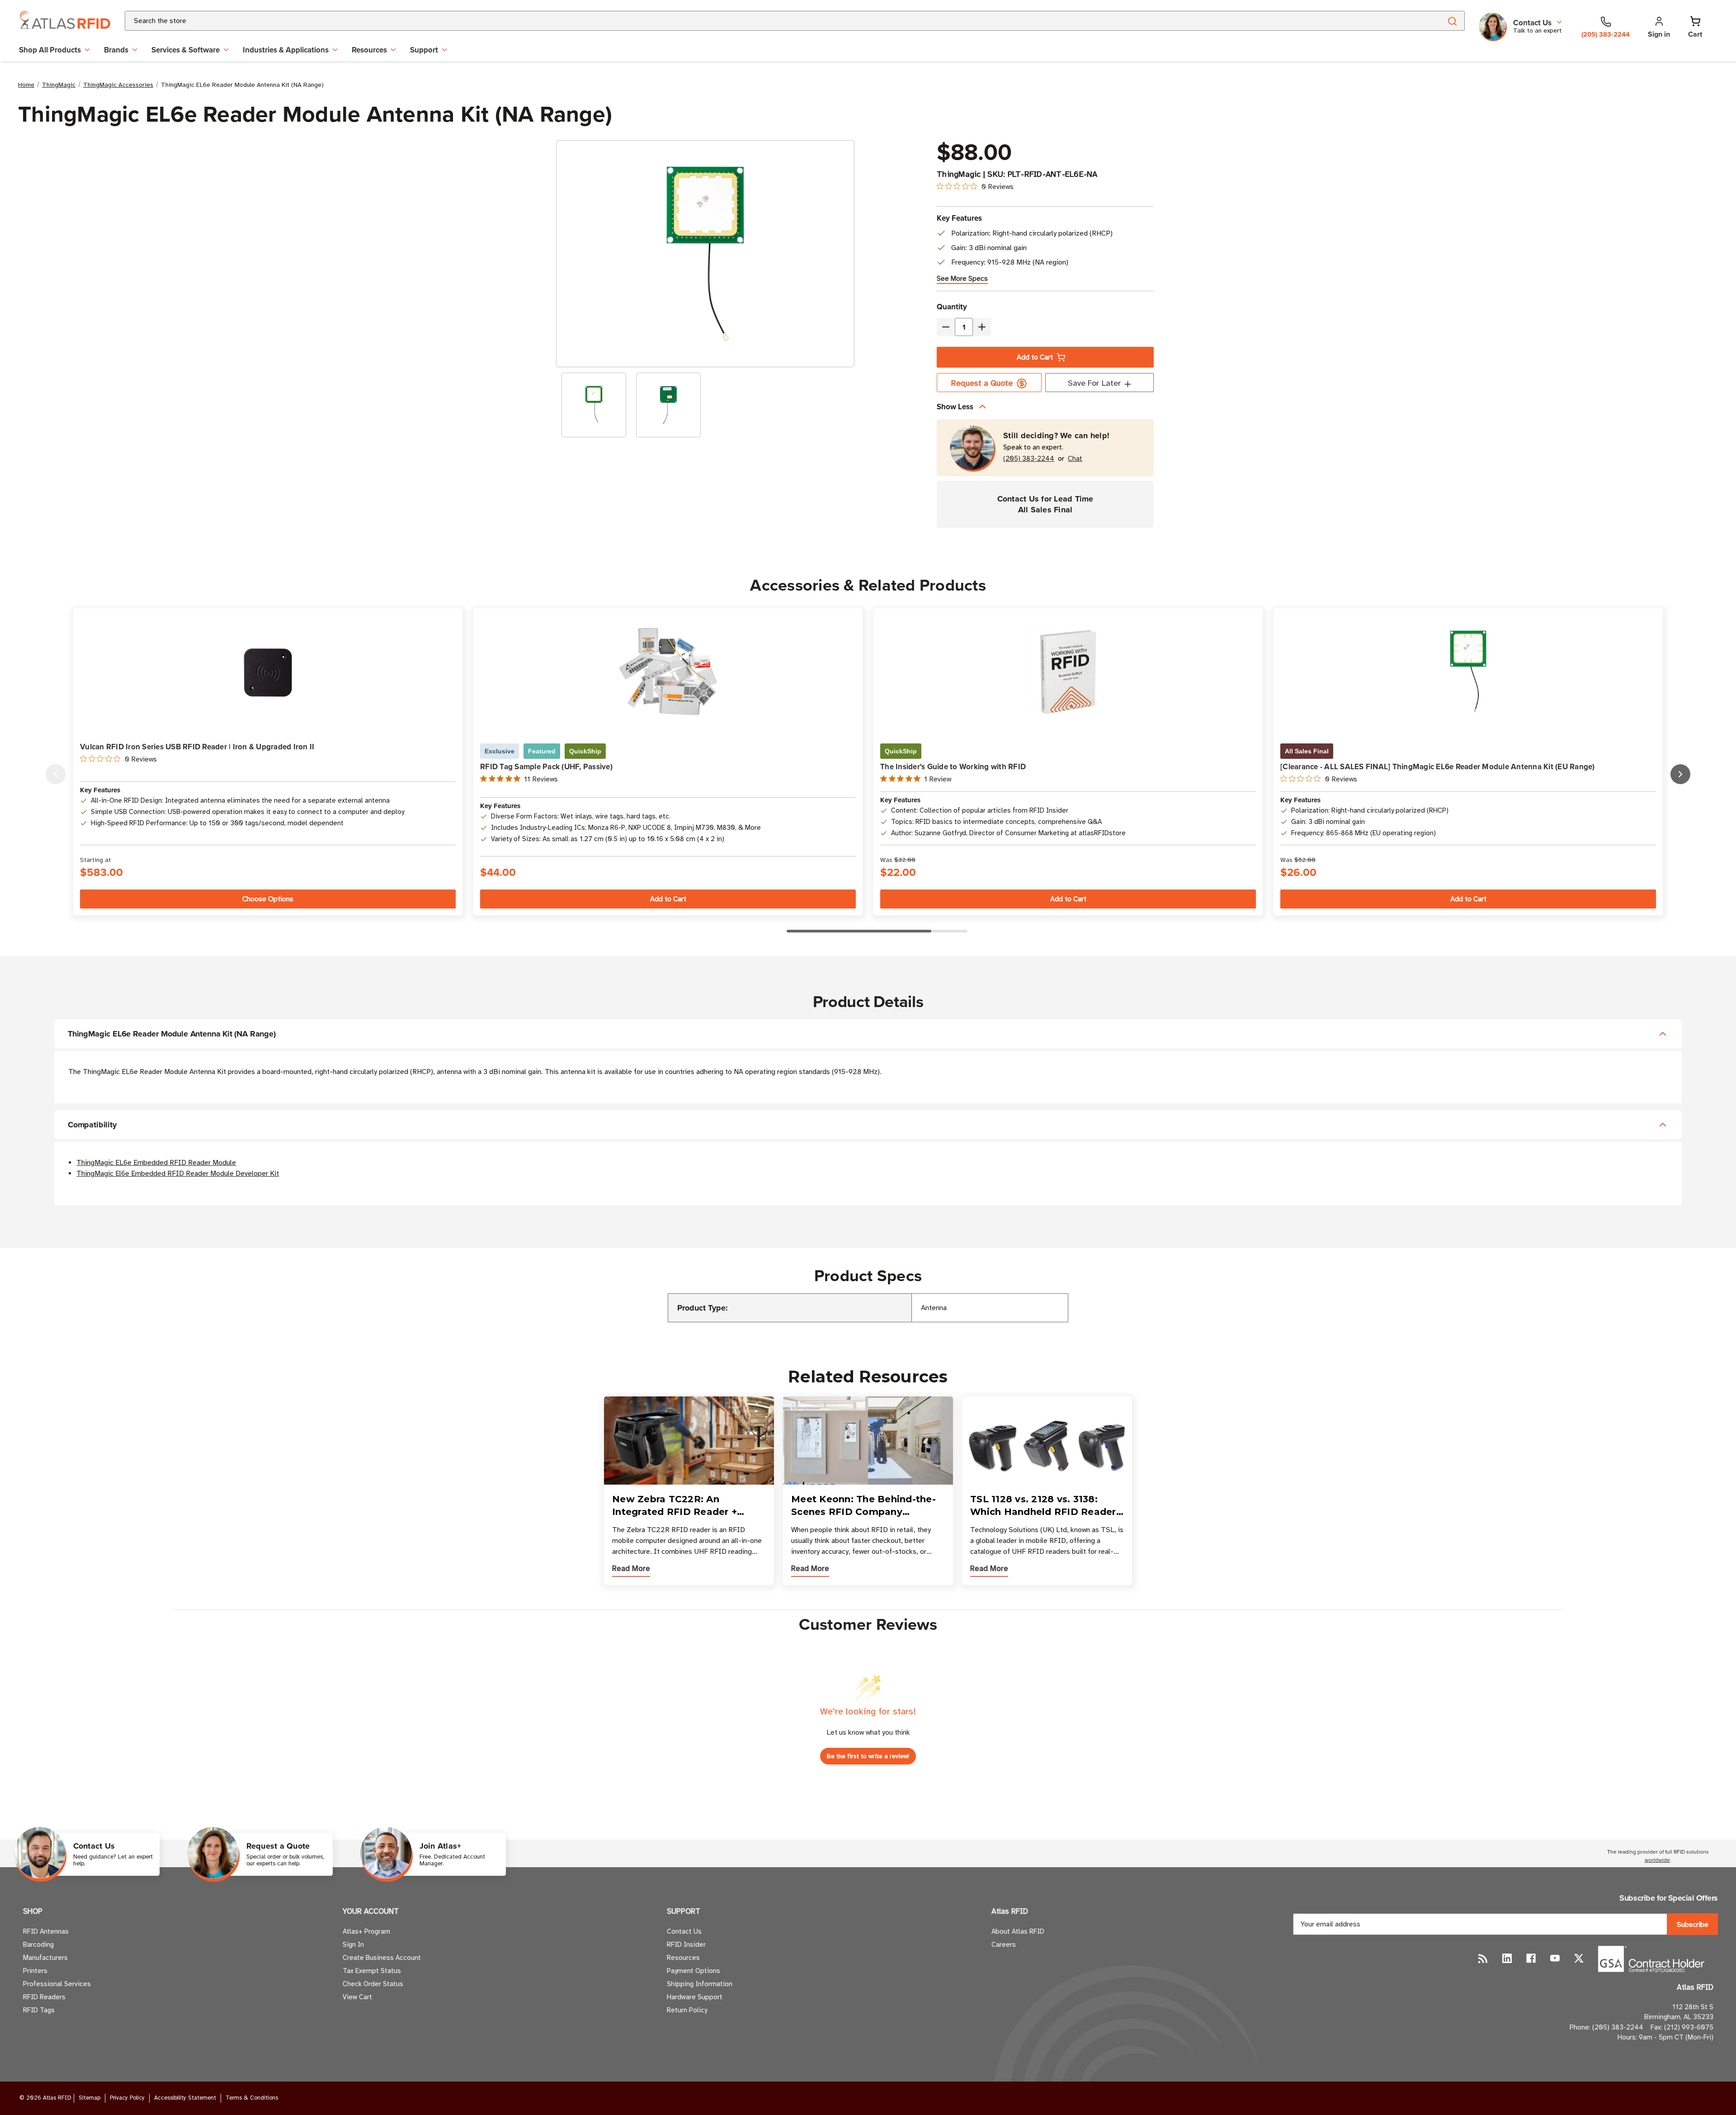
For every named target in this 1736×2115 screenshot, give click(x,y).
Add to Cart (1035, 357)
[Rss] (1483, 1958)
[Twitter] (1579, 1958)
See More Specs (962, 279)
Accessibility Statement (185, 2098)
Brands (116, 50)
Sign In (353, 1945)
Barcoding (38, 1945)
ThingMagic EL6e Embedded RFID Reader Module (156, 1163)
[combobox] (772, 21)
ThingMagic (959, 174)
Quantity (952, 307)
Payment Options (693, 1971)
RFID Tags (39, 2010)
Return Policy (687, 2010)
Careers (1004, 1945)
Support (424, 50)
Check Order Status (373, 1984)
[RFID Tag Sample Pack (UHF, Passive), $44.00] (668, 671)
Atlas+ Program (366, 1931)
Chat (1075, 459)
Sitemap (90, 2098)
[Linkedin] (1507, 1958)
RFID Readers (44, 1997)
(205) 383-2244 (1029, 459)
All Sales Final (1307, 751)
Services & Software (186, 50)
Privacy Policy (127, 2098)
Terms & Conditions (252, 2098)
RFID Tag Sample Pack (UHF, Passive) (546, 767)
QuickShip (585, 751)
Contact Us (684, 1931)
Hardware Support (695, 1997)
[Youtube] (1555, 1958)
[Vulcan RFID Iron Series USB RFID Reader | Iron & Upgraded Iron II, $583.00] (268, 671)
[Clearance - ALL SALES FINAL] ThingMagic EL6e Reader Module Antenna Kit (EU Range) (1438, 767)
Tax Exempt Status (372, 1971)
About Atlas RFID (1018, 1931)
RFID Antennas (46, 1931)
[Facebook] (1531, 1958)
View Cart (357, 1997)
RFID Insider (686, 1945)
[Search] (1452, 21)
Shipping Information (700, 1984)
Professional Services (57, 1984)
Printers (35, 1971)
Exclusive (500, 751)
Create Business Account (382, 1958)
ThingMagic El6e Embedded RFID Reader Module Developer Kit (178, 1173)
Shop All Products (50, 50)
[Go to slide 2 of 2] (56, 774)
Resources (369, 50)
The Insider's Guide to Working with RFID (953, 767)
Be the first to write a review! (868, 1756)
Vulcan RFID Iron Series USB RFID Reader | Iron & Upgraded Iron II (197, 747)
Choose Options (268, 899)
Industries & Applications (286, 50)
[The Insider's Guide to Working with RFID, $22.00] (1068, 671)
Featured (542, 751)
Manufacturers (45, 1958)
